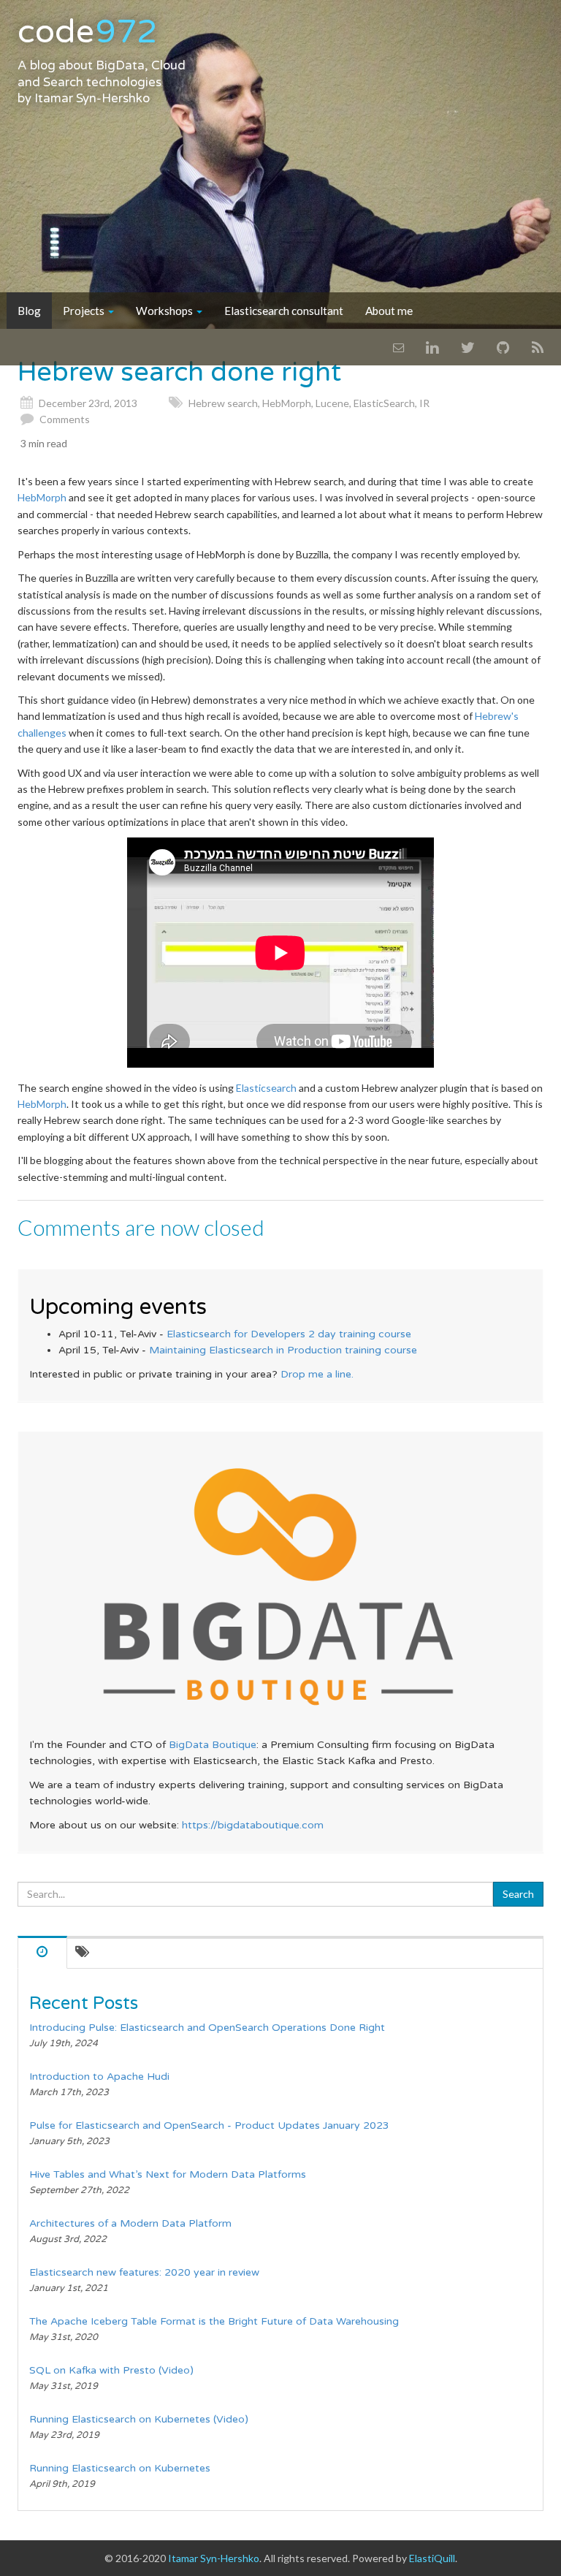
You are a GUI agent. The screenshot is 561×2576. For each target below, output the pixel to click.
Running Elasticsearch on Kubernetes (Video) (139, 2419)
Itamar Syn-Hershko (92, 99)
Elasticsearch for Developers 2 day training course (289, 1334)
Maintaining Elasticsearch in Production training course (283, 1350)
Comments (65, 419)
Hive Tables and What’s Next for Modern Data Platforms (168, 2174)
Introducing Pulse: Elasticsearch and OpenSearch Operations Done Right (207, 2028)
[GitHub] (503, 347)
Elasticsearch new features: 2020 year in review (144, 2272)
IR (424, 403)
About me (389, 311)
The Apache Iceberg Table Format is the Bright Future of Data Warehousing (214, 2321)
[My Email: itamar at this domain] (398, 347)
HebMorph (287, 403)
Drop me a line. (317, 1374)
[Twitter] (468, 347)
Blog (29, 311)
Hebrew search (223, 403)
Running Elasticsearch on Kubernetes (120, 2468)
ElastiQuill (432, 2558)
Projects (85, 311)
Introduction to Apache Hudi (99, 2077)
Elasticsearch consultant (284, 311)
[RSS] (538, 347)
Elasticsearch (266, 1088)
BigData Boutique (213, 1745)
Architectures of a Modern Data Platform (130, 2223)
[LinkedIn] (432, 347)
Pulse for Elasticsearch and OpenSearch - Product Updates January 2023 (209, 2125)
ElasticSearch (384, 403)
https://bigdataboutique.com (253, 1825)
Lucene (332, 403)
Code (87, 32)
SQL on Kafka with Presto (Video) (111, 2370)
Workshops (165, 311)
